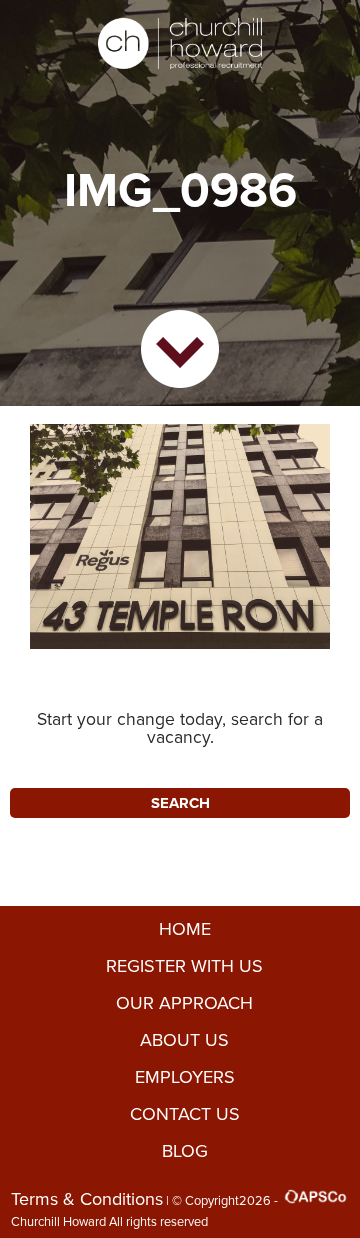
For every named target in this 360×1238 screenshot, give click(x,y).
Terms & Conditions (87, 1199)
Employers (185, 1077)
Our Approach (184, 1003)
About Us (184, 1040)
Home (185, 929)
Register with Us (184, 966)
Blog (185, 1151)
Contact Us (185, 1114)
